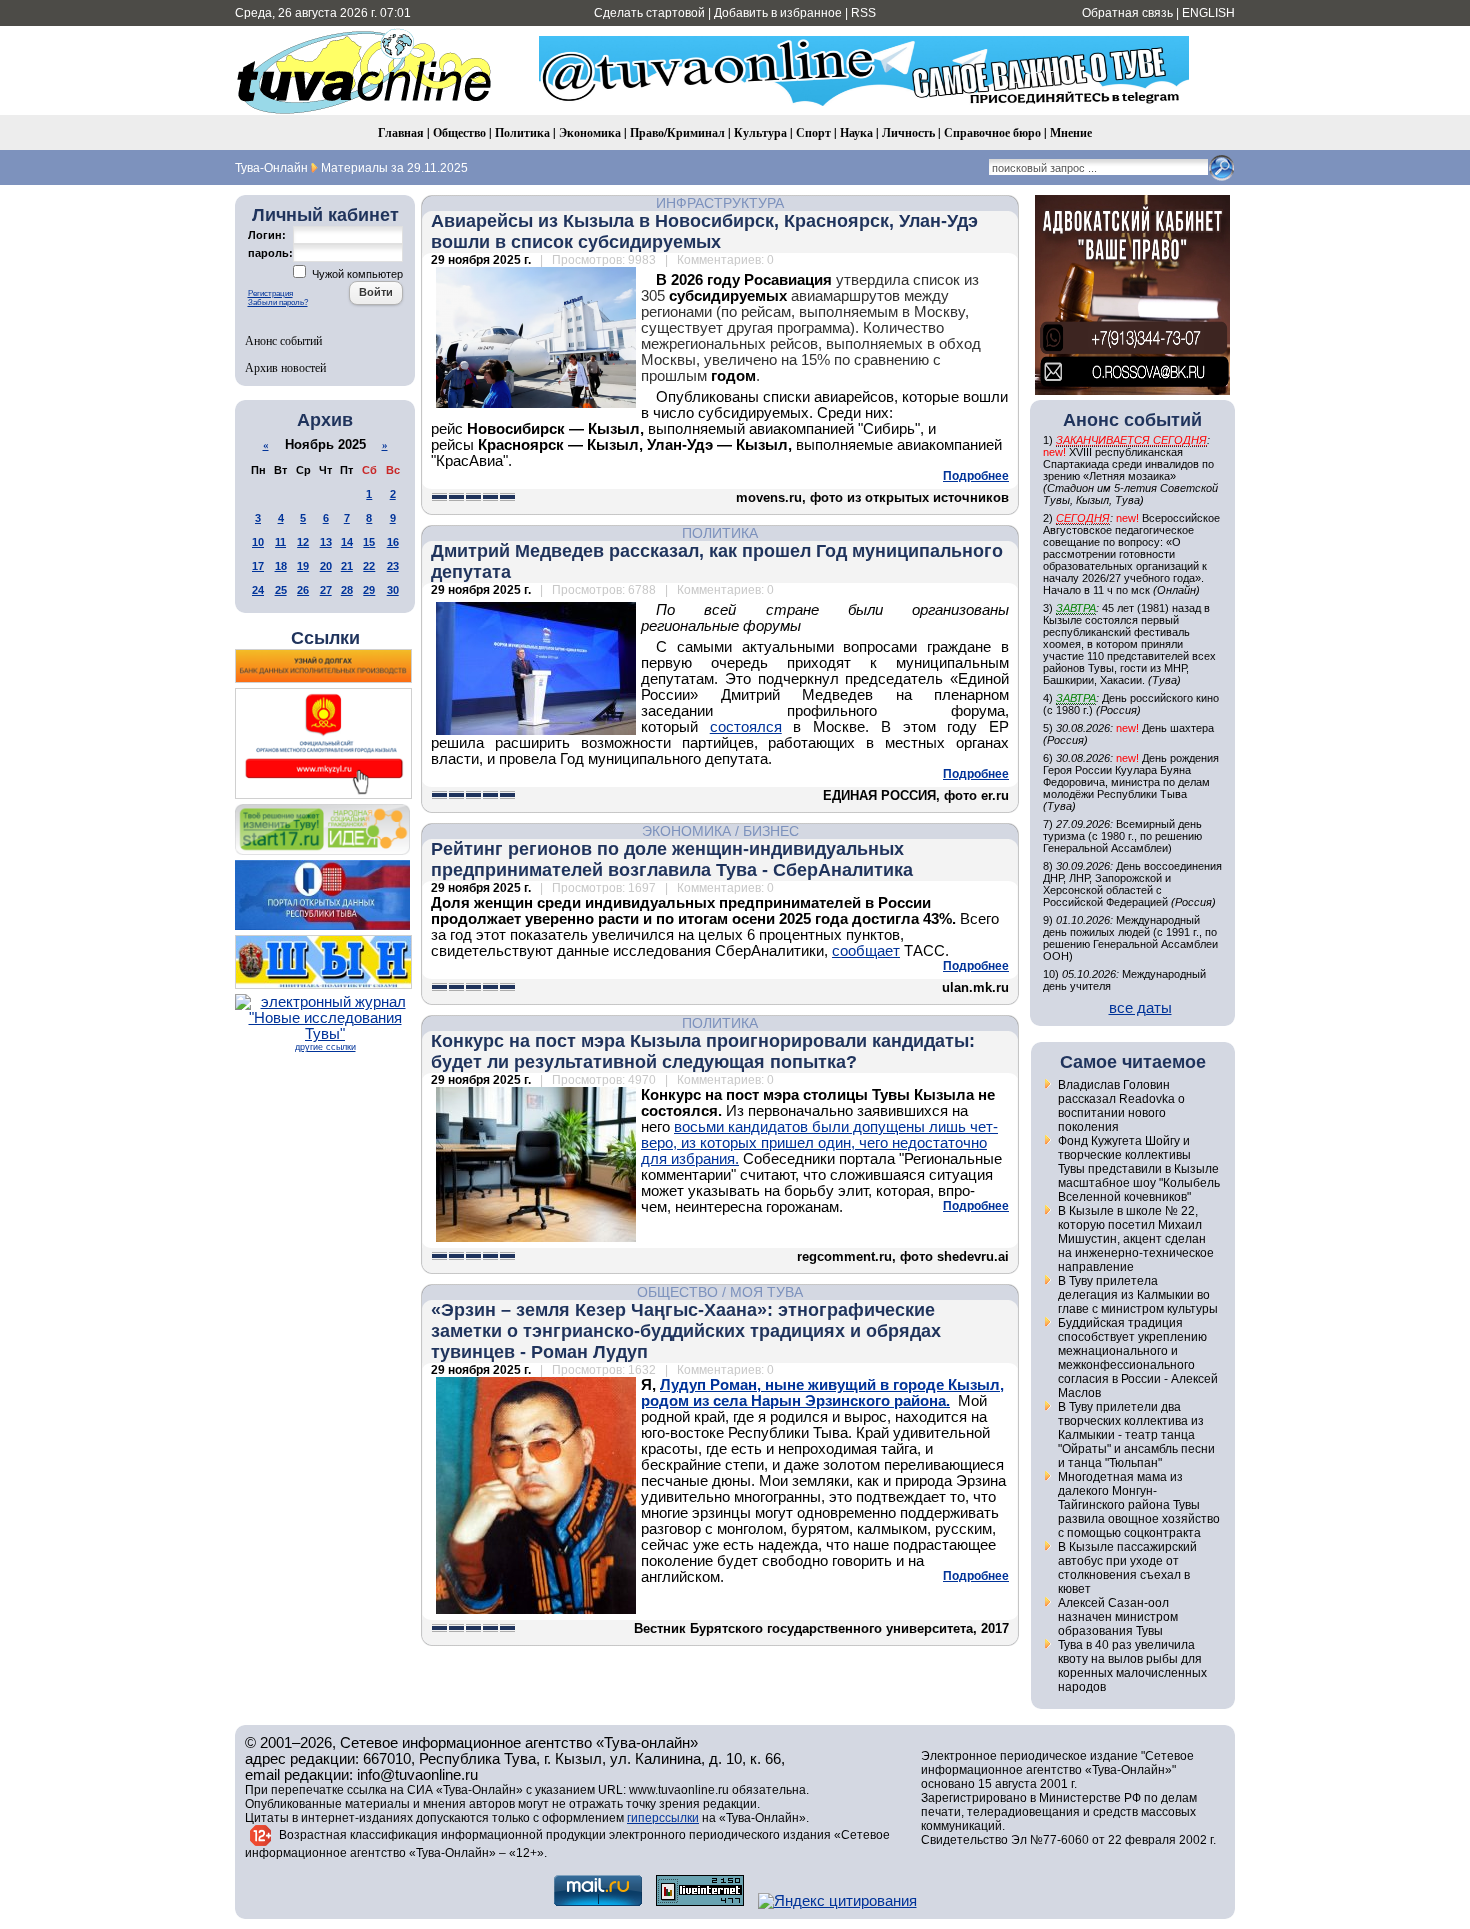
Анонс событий (283, 340)
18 (281, 566)
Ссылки (325, 638)
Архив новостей (285, 367)
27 (326, 590)
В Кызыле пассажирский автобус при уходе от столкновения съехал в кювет (1127, 1568)
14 (347, 542)
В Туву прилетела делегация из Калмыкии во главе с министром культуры (1138, 1295)
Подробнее (976, 476)
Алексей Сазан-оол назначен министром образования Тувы (1118, 1617)
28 (347, 590)
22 (369, 566)
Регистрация (270, 293)
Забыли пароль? (278, 302)
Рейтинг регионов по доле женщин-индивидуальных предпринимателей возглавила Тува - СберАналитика (672, 859)
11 (280, 542)
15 (369, 542)
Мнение (1071, 132)
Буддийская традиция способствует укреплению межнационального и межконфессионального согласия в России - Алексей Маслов (1138, 1358)
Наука (856, 132)
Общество (459, 132)
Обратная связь (1127, 13)
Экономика (590, 132)
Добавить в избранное (778, 13)
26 (303, 590)
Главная (401, 132)
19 (303, 566)
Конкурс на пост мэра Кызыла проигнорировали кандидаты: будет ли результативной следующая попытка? (703, 1051)
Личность (908, 132)
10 (258, 542)
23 (393, 566)
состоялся (746, 727)
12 (303, 542)
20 (326, 566)
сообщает (866, 951)
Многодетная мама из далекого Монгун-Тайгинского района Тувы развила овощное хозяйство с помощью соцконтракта (1139, 1505)
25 (281, 590)
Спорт (813, 132)
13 (326, 542)
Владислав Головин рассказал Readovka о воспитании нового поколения (1121, 1106)
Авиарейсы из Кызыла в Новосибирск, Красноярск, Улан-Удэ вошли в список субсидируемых (704, 231)
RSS (863, 13)
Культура (760, 132)
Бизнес (771, 831)
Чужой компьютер (356, 274)
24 (258, 590)
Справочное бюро (992, 132)
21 (347, 566)
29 (369, 590)
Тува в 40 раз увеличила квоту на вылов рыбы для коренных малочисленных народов (1132, 1666)
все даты (1140, 1008)
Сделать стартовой (649, 13)
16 (393, 542)
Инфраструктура (720, 203)
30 (393, 590)
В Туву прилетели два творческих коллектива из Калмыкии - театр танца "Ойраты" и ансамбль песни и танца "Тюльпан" (1136, 1435)
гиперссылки (663, 1818)
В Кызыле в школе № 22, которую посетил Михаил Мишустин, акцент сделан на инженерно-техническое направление (1136, 1239)
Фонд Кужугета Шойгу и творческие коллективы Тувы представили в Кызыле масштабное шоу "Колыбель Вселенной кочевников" (1139, 1169)
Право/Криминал (677, 132)
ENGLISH (1208, 13)
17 (258, 566)
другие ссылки (325, 1047)
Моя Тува (766, 1292)
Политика (522, 132)
